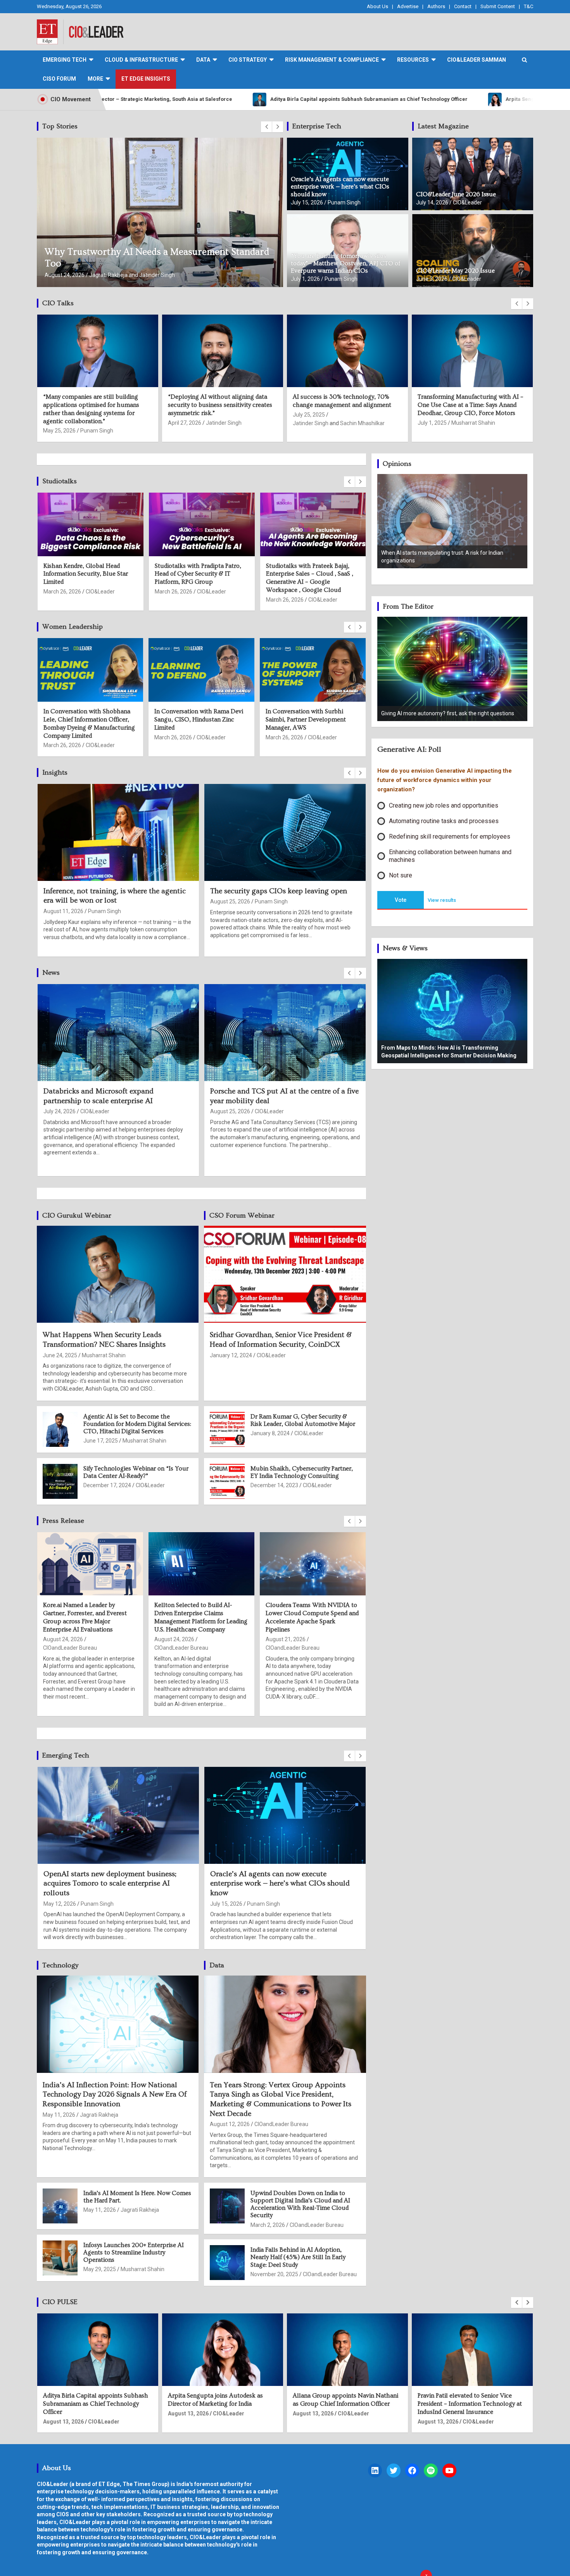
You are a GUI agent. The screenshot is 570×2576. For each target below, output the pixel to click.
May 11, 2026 (59, 2115)
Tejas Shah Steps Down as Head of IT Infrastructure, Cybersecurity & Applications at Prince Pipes (116, 1101)
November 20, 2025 (274, 2274)
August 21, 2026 (65, 275)
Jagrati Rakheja (274, 1111)
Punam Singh (344, 202)
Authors (436, 6)
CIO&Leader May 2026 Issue (455, 271)
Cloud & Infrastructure (141, 60)
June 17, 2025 (101, 1441)
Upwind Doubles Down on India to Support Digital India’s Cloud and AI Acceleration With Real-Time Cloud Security (300, 2204)
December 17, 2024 (107, 1485)
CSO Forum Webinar (242, 1215)
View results (442, 900)
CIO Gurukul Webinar (77, 1215)
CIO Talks (58, 303)
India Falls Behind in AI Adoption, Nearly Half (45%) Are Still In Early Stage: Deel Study (298, 2257)
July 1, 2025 (182, 423)
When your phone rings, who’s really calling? (434, 713)
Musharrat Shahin (224, 423)
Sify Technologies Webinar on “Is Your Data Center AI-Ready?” (136, 1472)
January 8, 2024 (270, 1433)
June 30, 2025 (310, 423)
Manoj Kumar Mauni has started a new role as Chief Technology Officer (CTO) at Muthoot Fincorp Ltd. (472, 2404)
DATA (203, 60)
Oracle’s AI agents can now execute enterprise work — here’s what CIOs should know (340, 187)
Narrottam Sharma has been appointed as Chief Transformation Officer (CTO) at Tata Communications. (346, 2404)
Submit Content (498, 6)
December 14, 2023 (274, 1485)
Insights (55, 772)
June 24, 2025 (435, 415)
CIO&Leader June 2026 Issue (456, 194)
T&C (529, 6)
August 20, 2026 (175, 1639)
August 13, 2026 (63, 2413)
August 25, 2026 (286, 1639)
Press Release (63, 1521)
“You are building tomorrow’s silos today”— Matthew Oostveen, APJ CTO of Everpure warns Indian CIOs (345, 263)
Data (217, 1965)
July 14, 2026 (432, 202)
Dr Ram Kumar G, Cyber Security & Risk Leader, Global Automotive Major (303, 1420)
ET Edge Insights (146, 79)
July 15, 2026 (307, 202)
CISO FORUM (59, 79)
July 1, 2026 (305, 279)
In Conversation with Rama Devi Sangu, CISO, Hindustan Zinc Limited (199, 720)
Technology (60, 1965)
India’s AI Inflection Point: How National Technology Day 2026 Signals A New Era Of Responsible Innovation (115, 2095)
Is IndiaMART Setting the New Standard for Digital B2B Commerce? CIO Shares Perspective (347, 405)
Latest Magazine (443, 126)
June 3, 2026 (432, 279)
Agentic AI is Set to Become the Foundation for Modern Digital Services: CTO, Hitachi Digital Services (137, 1424)
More (95, 79)
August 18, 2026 (63, 911)
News (51, 973)
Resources (413, 60)
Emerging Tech (65, 60)
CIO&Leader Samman (477, 60)
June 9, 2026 (59, 1894)
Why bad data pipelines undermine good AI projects (155, 264)
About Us (377, 6)
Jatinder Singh (61, 423)
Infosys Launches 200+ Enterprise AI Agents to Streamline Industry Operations (134, 2252)
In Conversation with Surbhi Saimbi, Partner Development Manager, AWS (306, 720)
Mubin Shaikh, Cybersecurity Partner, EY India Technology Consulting (302, 1472)
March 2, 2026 (268, 2225)
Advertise (408, 6)
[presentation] (266, 127)
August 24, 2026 (63, 1121)
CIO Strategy (248, 60)
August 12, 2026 (230, 2124)
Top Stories (60, 126)
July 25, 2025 (59, 415)
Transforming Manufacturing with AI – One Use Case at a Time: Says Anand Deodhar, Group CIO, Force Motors (221, 405)
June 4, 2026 (226, 1894)
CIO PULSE (60, 2302)
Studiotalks (60, 481)
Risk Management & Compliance (332, 60)
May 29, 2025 (100, 2269)
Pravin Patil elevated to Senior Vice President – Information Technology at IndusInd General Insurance (220, 2404)
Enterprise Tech (317, 126)
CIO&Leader (104, 275)
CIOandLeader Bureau (70, 1648)
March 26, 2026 (62, 600)
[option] (453, 526)
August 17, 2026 (230, 1111)
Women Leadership (73, 627)
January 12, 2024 (231, 1355)
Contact (463, 6)
